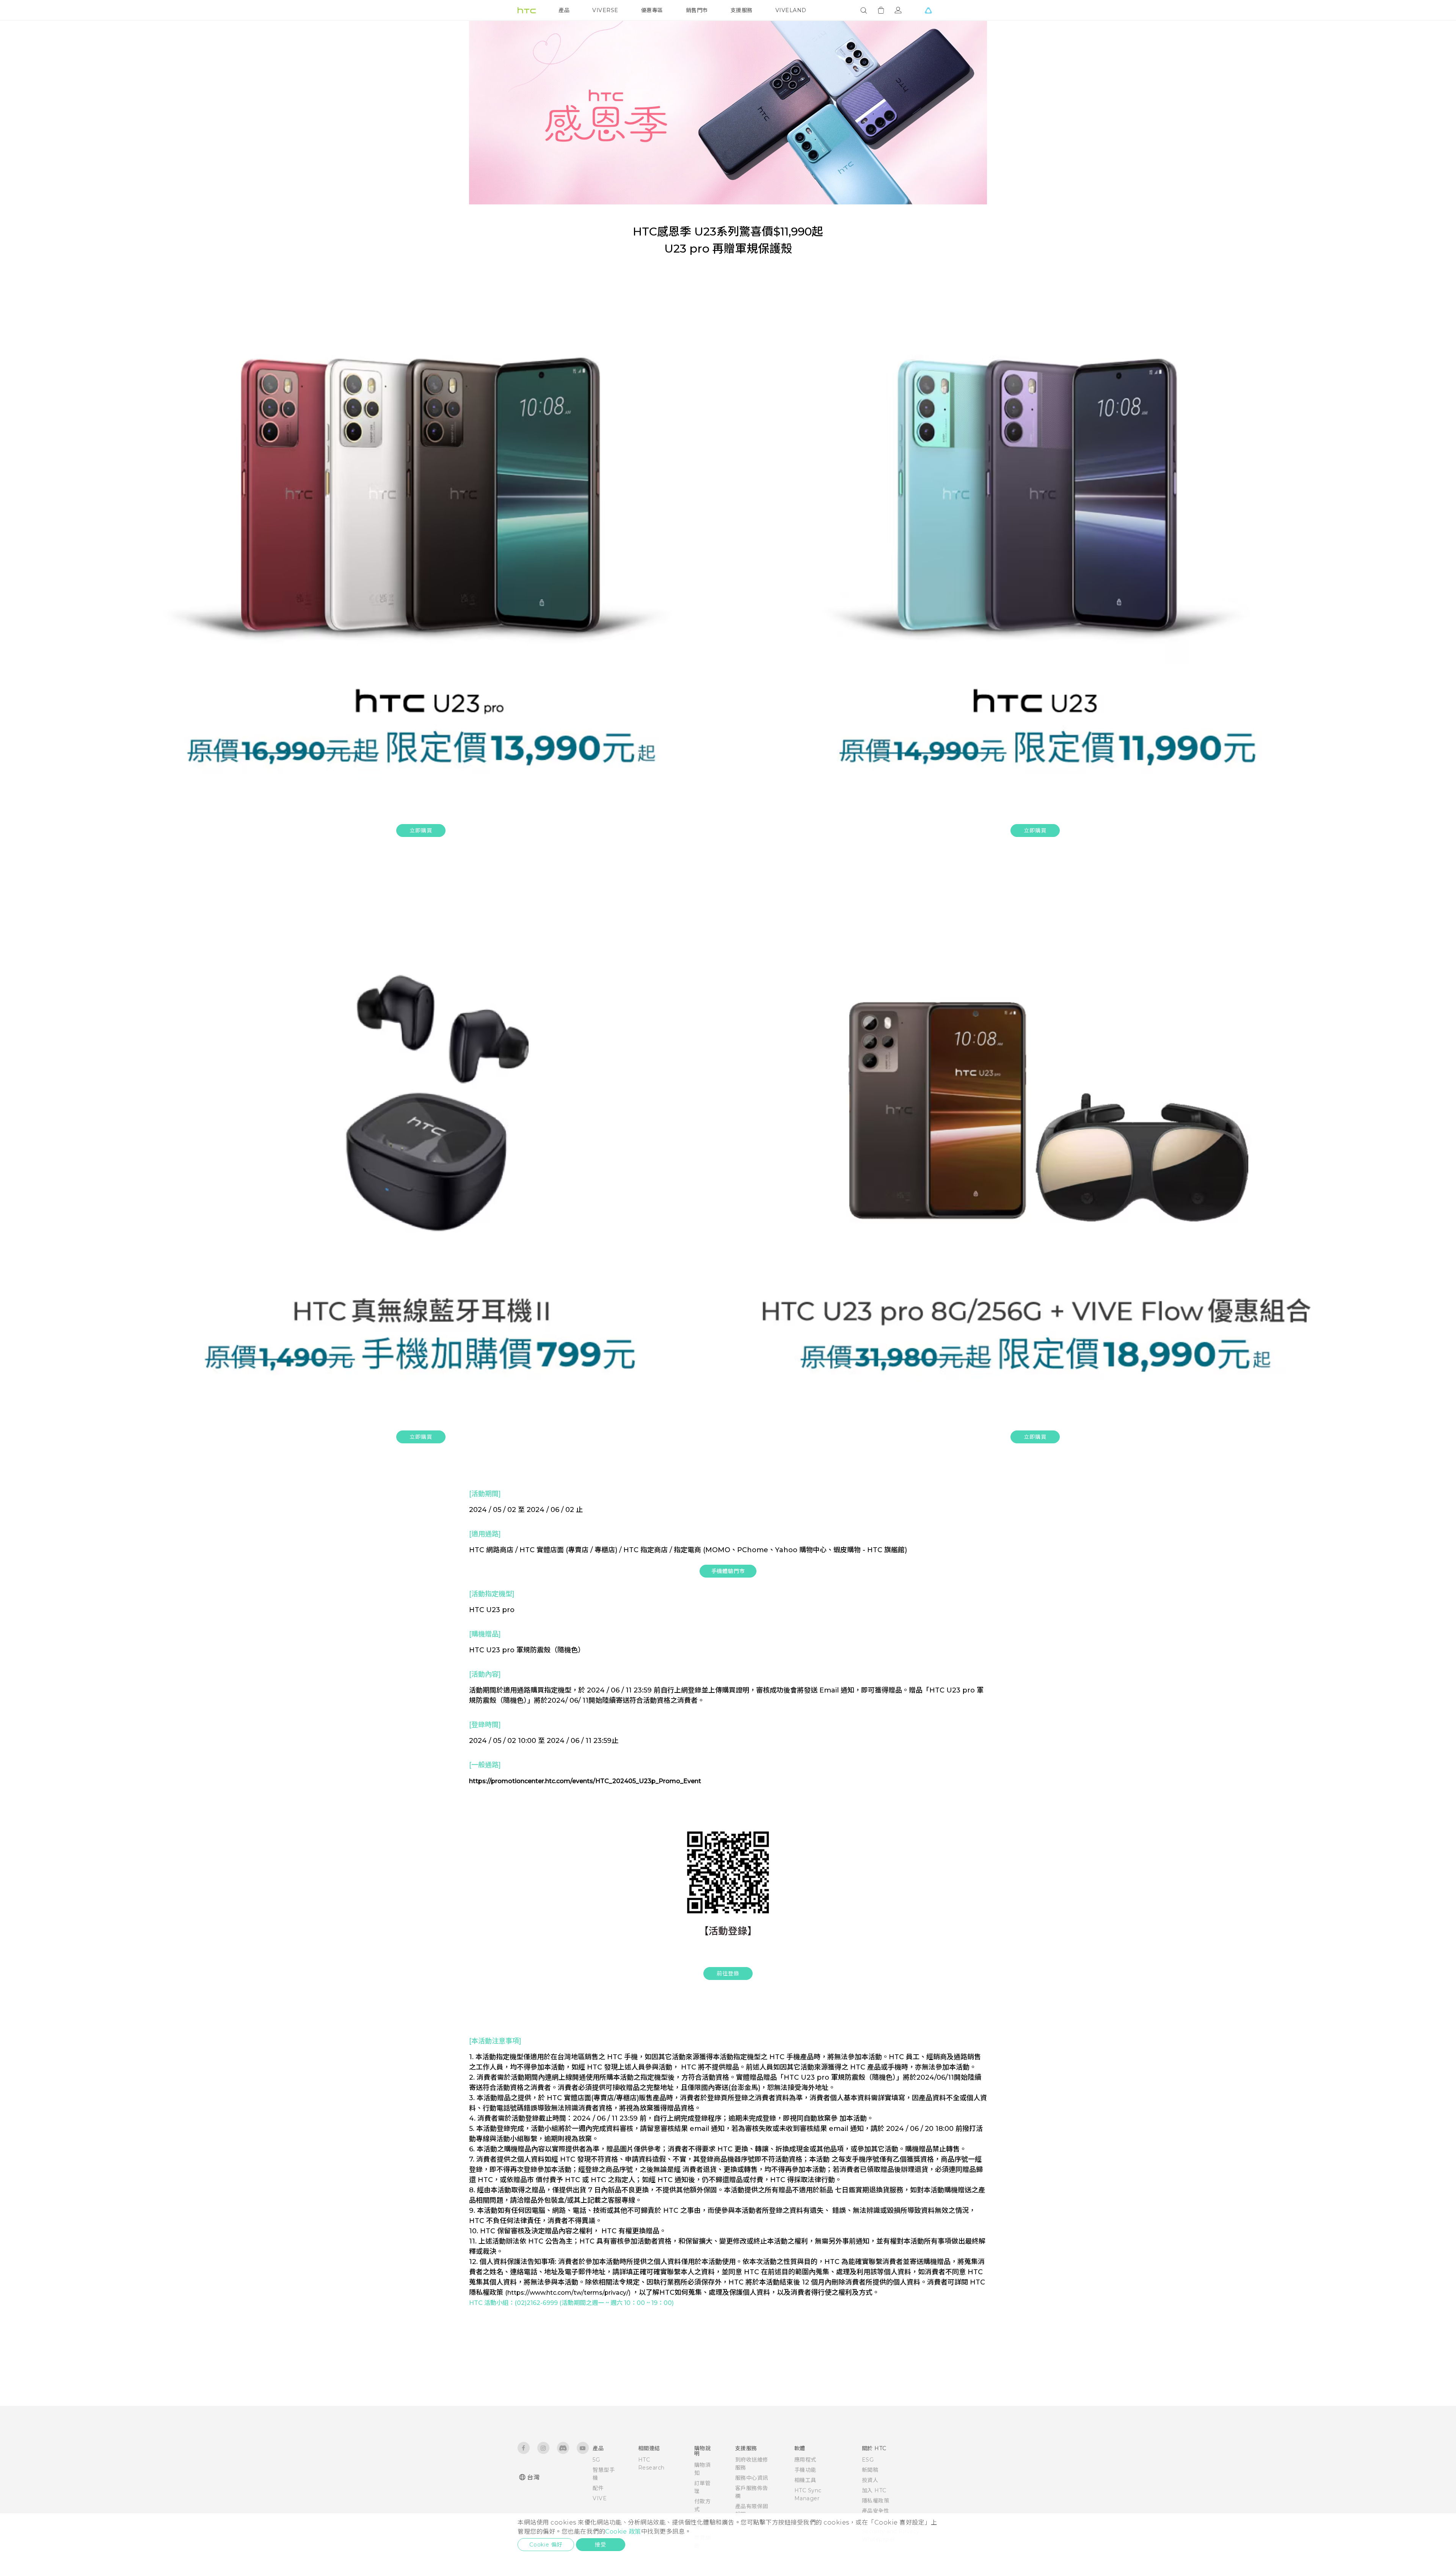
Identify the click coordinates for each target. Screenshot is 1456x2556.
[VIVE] (928, 10)
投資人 (870, 2480)
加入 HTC (874, 2490)
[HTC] (527, 10)
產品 (564, 10)
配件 (598, 2488)
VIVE (600, 2498)
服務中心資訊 (752, 2478)
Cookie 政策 (623, 2532)
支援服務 (742, 10)
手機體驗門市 (728, 1571)
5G (596, 2460)
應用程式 (805, 2460)
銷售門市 (697, 10)
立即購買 (421, 831)
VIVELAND (791, 10)
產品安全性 (876, 2511)
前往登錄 (728, 1974)
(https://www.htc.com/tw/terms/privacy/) (569, 2293)
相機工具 (805, 2480)
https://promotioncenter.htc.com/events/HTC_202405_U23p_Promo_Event (585, 1781)
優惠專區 (652, 10)
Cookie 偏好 (546, 2545)
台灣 (533, 2477)
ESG (868, 2460)
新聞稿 (870, 2470)
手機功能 (805, 2470)
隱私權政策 (876, 2501)
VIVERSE (605, 10)
